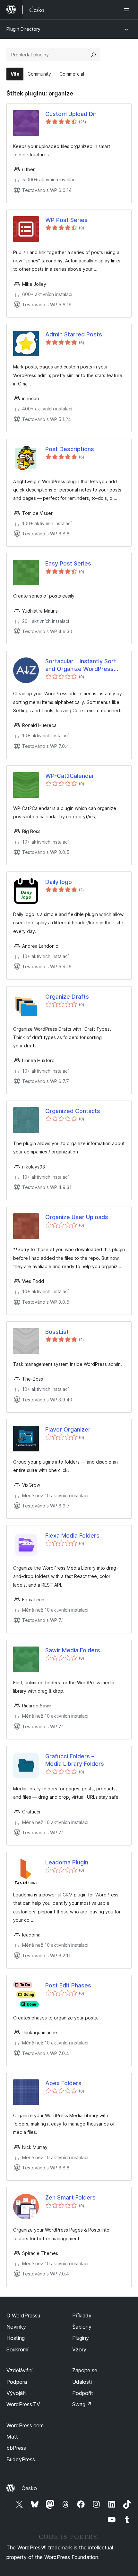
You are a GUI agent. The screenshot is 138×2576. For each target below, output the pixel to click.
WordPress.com (25, 2425)
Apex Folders (63, 2083)
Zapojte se (85, 2370)
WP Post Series (66, 220)
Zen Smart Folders (70, 2197)
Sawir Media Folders (73, 1650)
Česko (29, 2488)
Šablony (82, 2327)
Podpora (17, 2382)
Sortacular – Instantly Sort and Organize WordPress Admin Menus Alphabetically (84, 665)
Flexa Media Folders (72, 1536)
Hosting (16, 2338)
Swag (82, 2404)
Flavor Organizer (68, 1429)
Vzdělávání (19, 2370)
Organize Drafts (67, 997)
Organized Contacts (73, 1111)
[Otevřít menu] (128, 10)
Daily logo (59, 882)
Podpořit (83, 2393)
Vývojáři (16, 2393)
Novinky (16, 2327)
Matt (12, 2437)
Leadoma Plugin (67, 1862)
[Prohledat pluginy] (93, 55)
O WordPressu (23, 2316)
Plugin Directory (23, 29)
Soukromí (17, 2349)
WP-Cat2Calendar (70, 776)
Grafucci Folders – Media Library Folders (75, 1760)
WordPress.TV (23, 2404)
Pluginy (81, 2338)
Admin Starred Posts (74, 334)
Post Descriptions (70, 449)
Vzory (79, 2349)
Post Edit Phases (68, 1985)
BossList (57, 1332)
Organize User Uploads (77, 1217)
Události (82, 2382)
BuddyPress (21, 2459)
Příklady (82, 2316)
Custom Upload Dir (71, 114)
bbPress (16, 2448)
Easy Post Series (68, 563)
